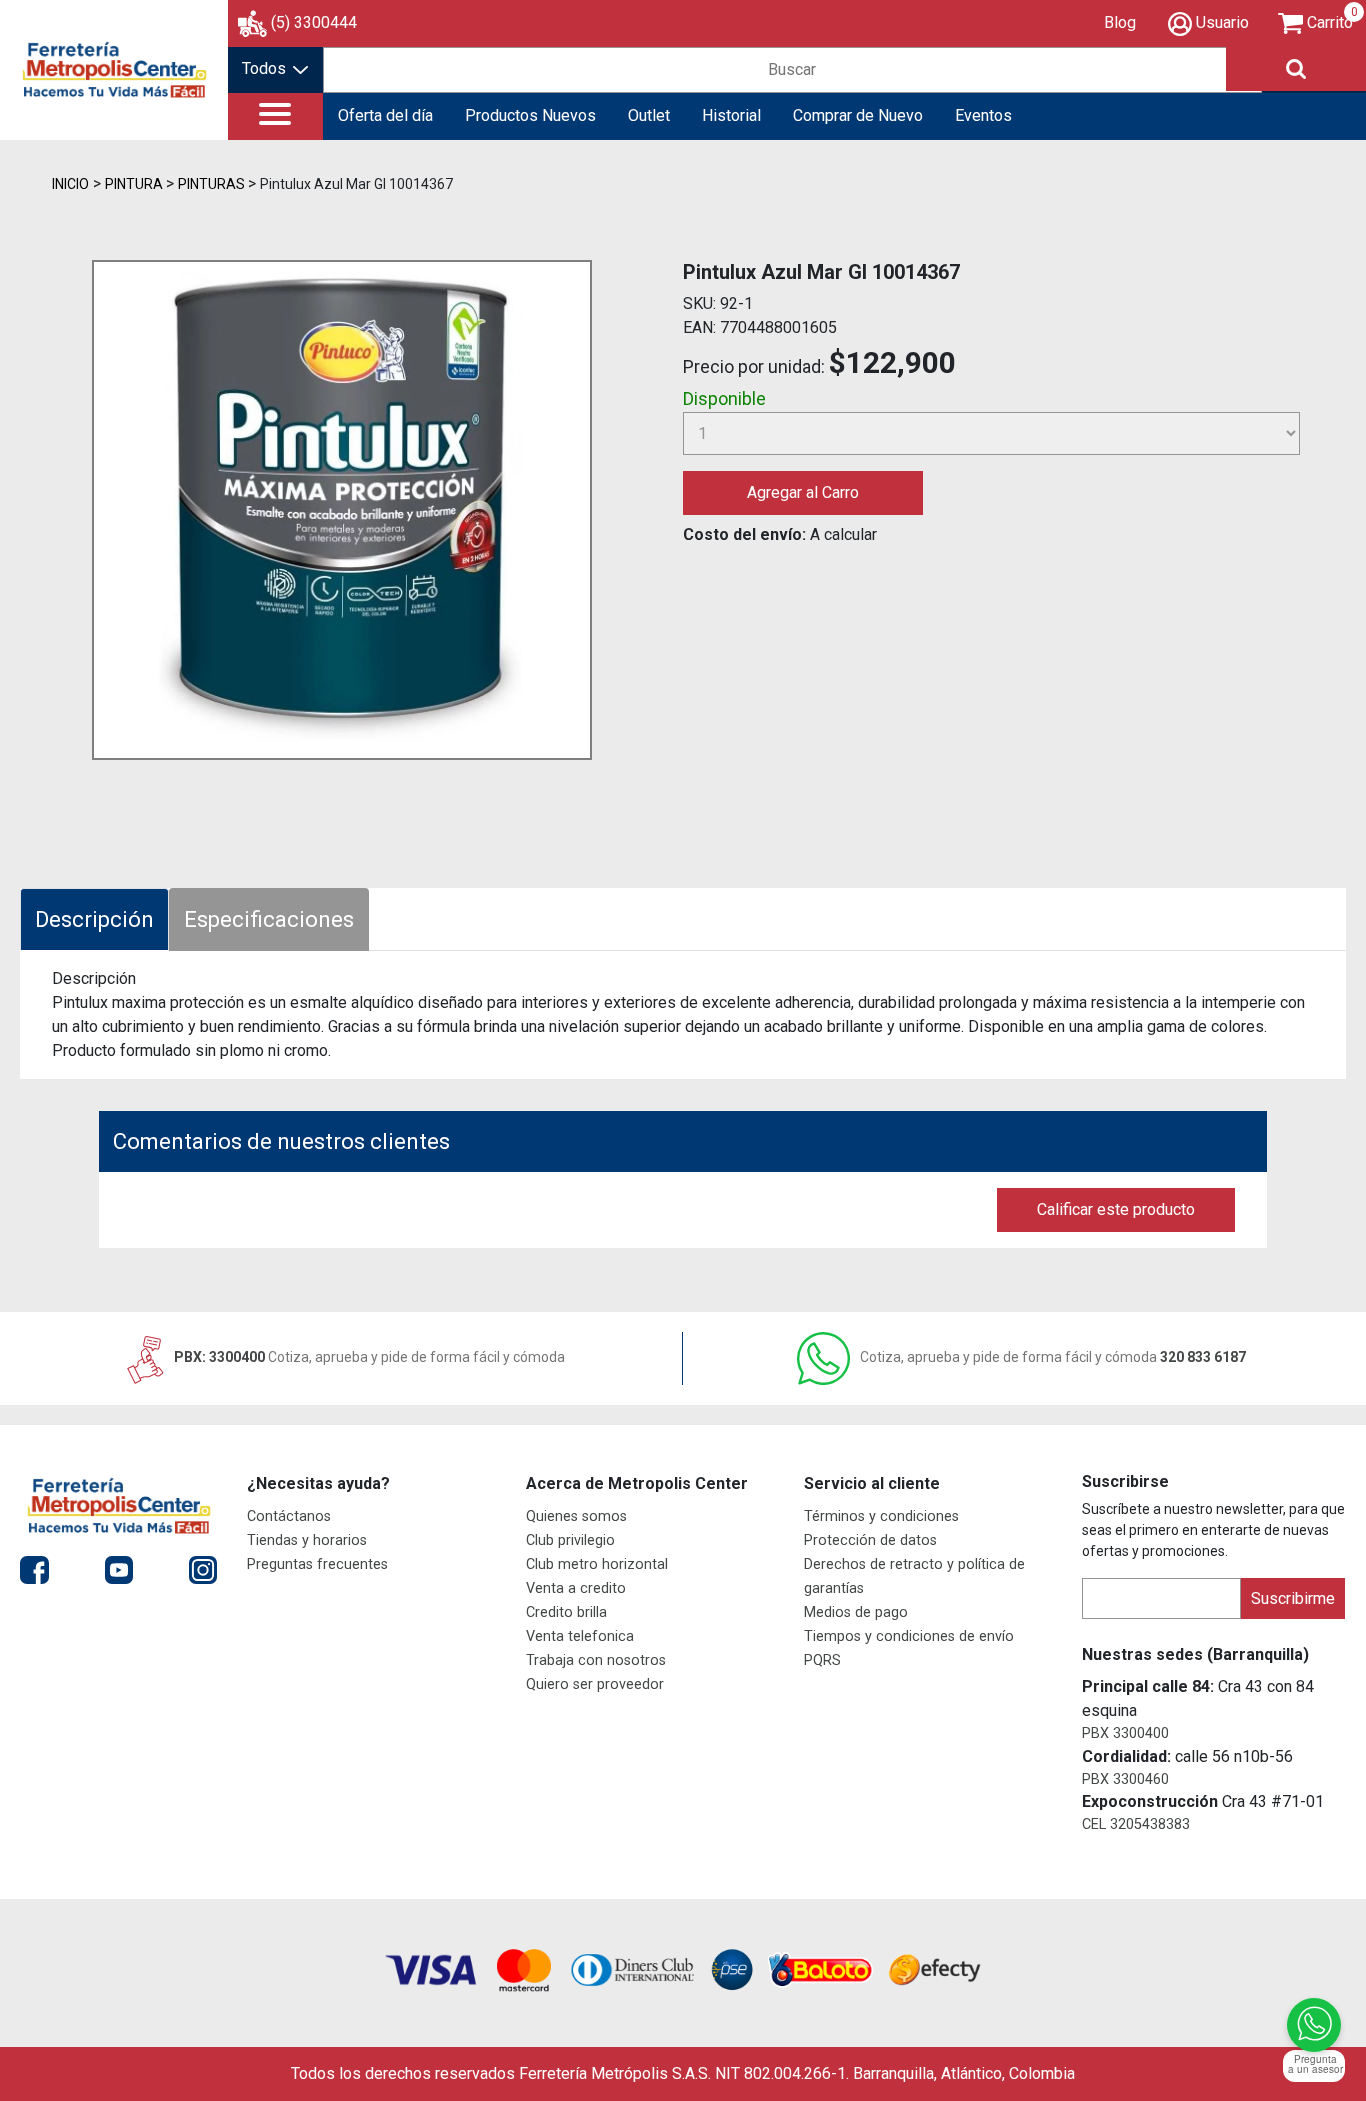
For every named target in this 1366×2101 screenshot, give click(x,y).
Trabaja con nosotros (596, 1660)
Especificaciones (269, 919)
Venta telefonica (580, 1636)
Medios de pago (856, 1612)
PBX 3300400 (1125, 1733)
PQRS (822, 1660)
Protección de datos (870, 1540)
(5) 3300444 (314, 22)
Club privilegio (570, 1540)
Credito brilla (566, 1612)
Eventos (983, 115)
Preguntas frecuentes (317, 1564)
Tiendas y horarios (307, 1540)
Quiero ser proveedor (595, 1684)
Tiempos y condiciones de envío (909, 1636)
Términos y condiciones (881, 1516)
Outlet (649, 115)
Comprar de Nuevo (858, 115)
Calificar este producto (1116, 1209)
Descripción (94, 919)
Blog (1120, 22)
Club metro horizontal (597, 1564)
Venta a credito (576, 1588)
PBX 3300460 (1125, 1779)
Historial (731, 115)
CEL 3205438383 (1136, 1824)
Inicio (70, 184)
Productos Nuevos (530, 115)
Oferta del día (385, 115)
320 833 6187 (1053, 1357)
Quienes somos (576, 1516)
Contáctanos (289, 1516)
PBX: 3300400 (368, 1357)
